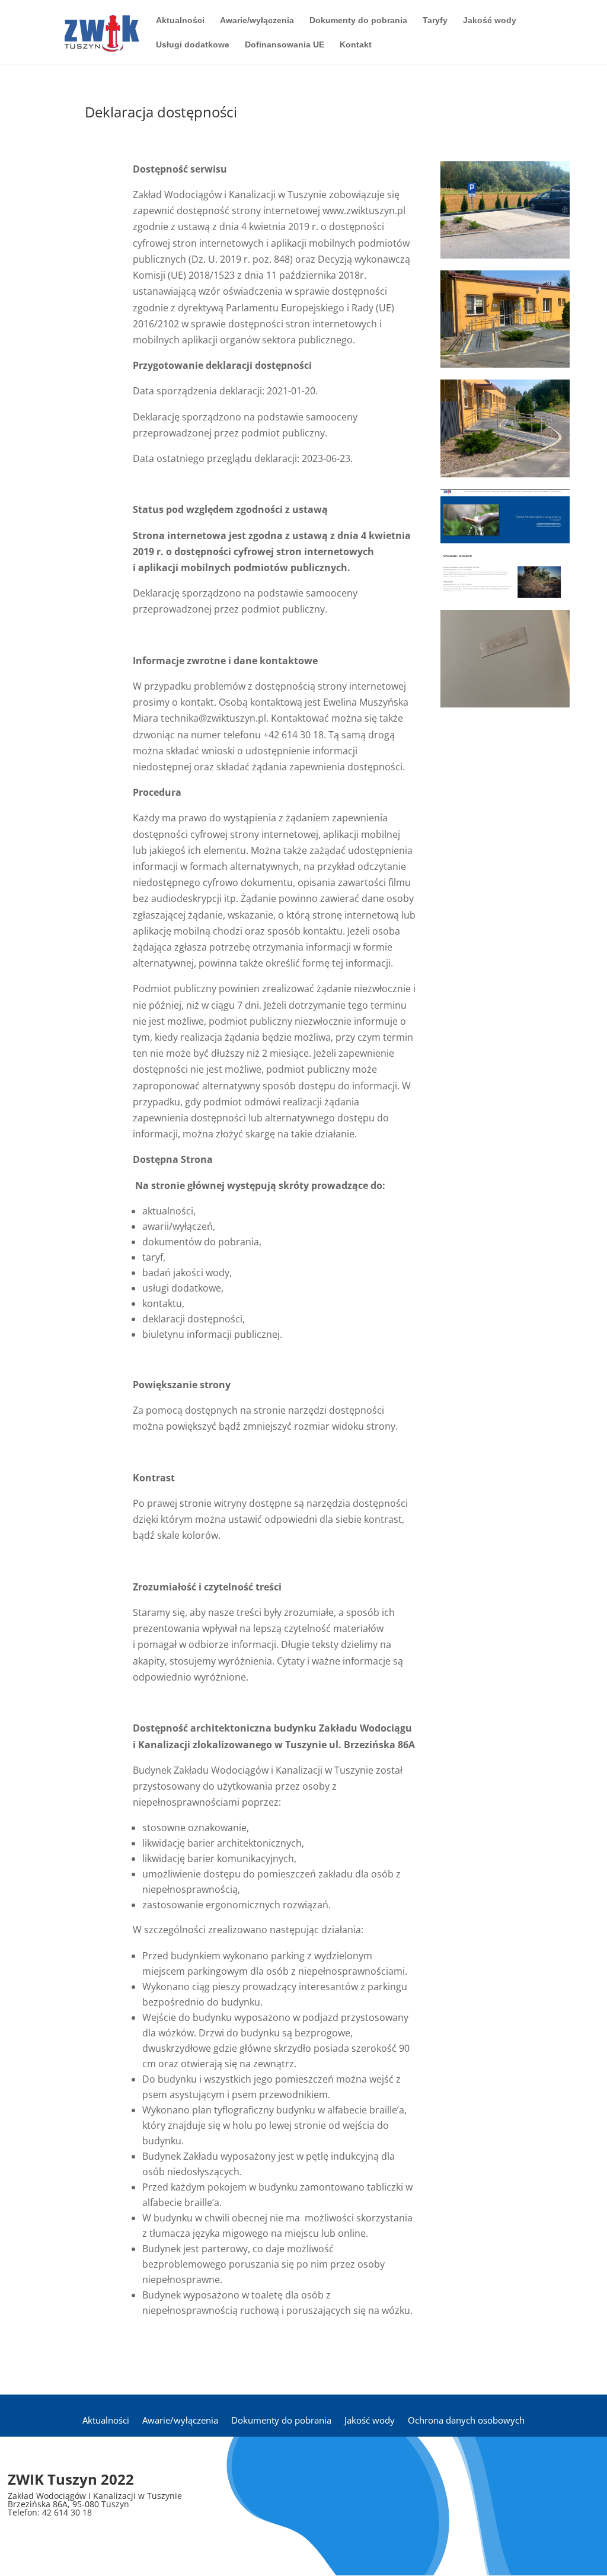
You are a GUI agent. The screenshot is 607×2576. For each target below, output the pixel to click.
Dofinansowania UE (285, 45)
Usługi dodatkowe (193, 45)
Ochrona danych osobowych (466, 2420)
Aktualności (180, 20)
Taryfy (435, 20)
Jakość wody (490, 20)
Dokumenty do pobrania (358, 20)
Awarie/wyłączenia (257, 20)
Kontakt (356, 45)
